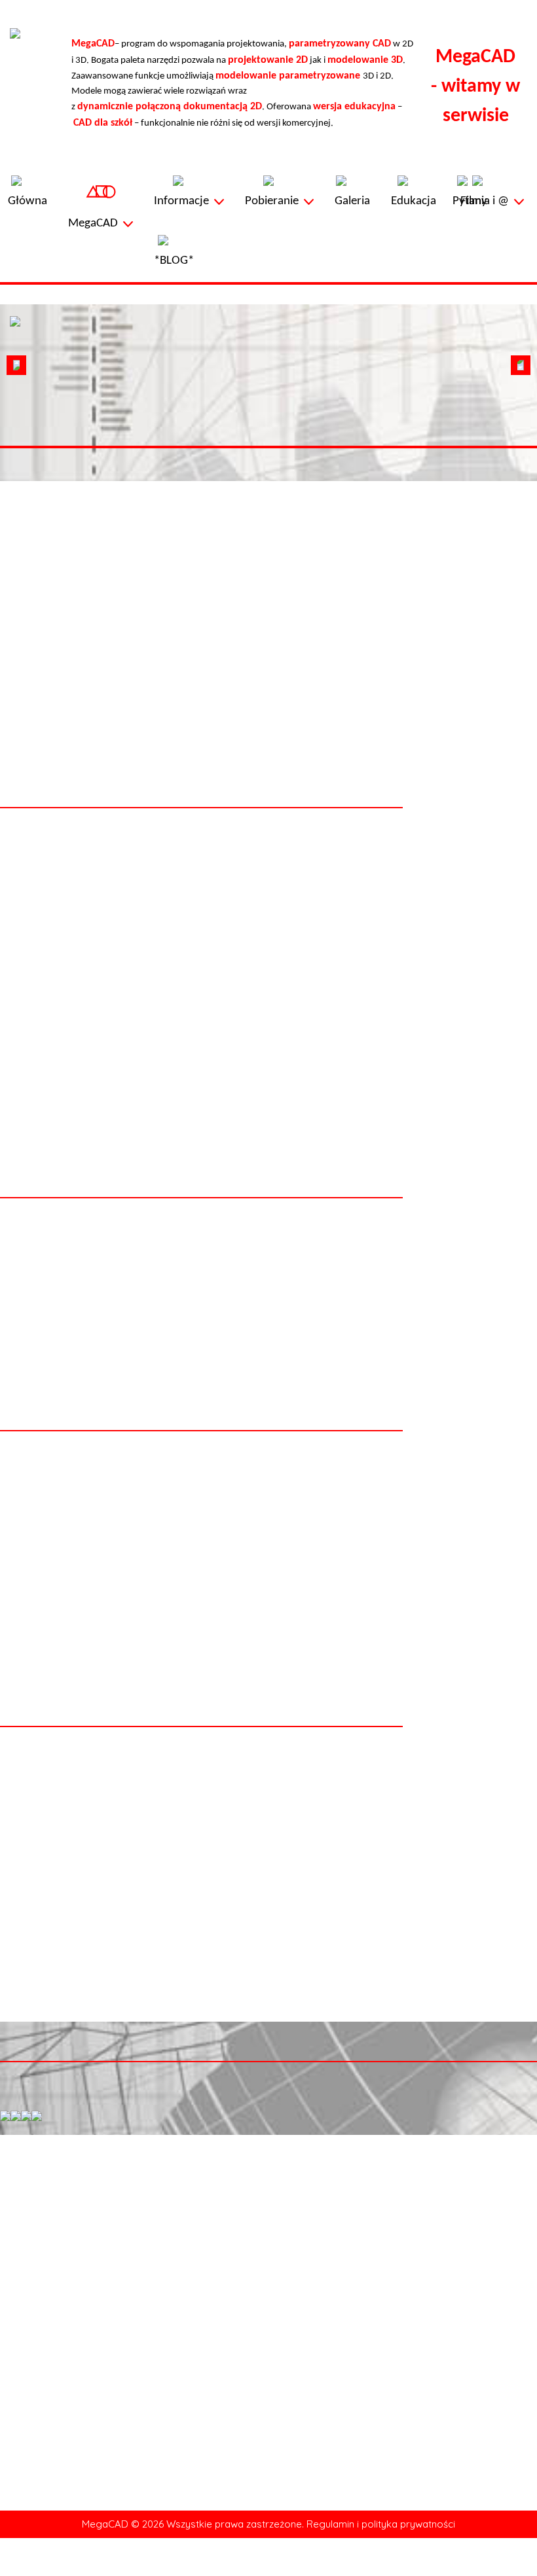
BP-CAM (27, 2417)
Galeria (23, 2496)
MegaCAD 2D (36, 2343)
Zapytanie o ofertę (464, 2496)
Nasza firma (451, 2525)
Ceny (230, 2343)
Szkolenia (238, 2358)
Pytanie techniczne (464, 2511)
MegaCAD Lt (34, 2314)
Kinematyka (33, 2402)
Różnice (235, 2314)
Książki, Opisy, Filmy (429, 2329)
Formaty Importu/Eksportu (274, 2329)
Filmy (20, 2525)
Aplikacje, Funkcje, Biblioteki (445, 2343)
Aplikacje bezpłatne (48, 2432)
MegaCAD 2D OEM (47, 2329)
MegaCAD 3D (36, 2358)
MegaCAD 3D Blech (47, 2373)
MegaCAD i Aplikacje (430, 2314)
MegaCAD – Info (42, 2299)
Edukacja (28, 2511)
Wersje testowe (420, 2299)
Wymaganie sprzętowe (265, 2299)
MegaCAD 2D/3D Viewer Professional (83, 2388)
